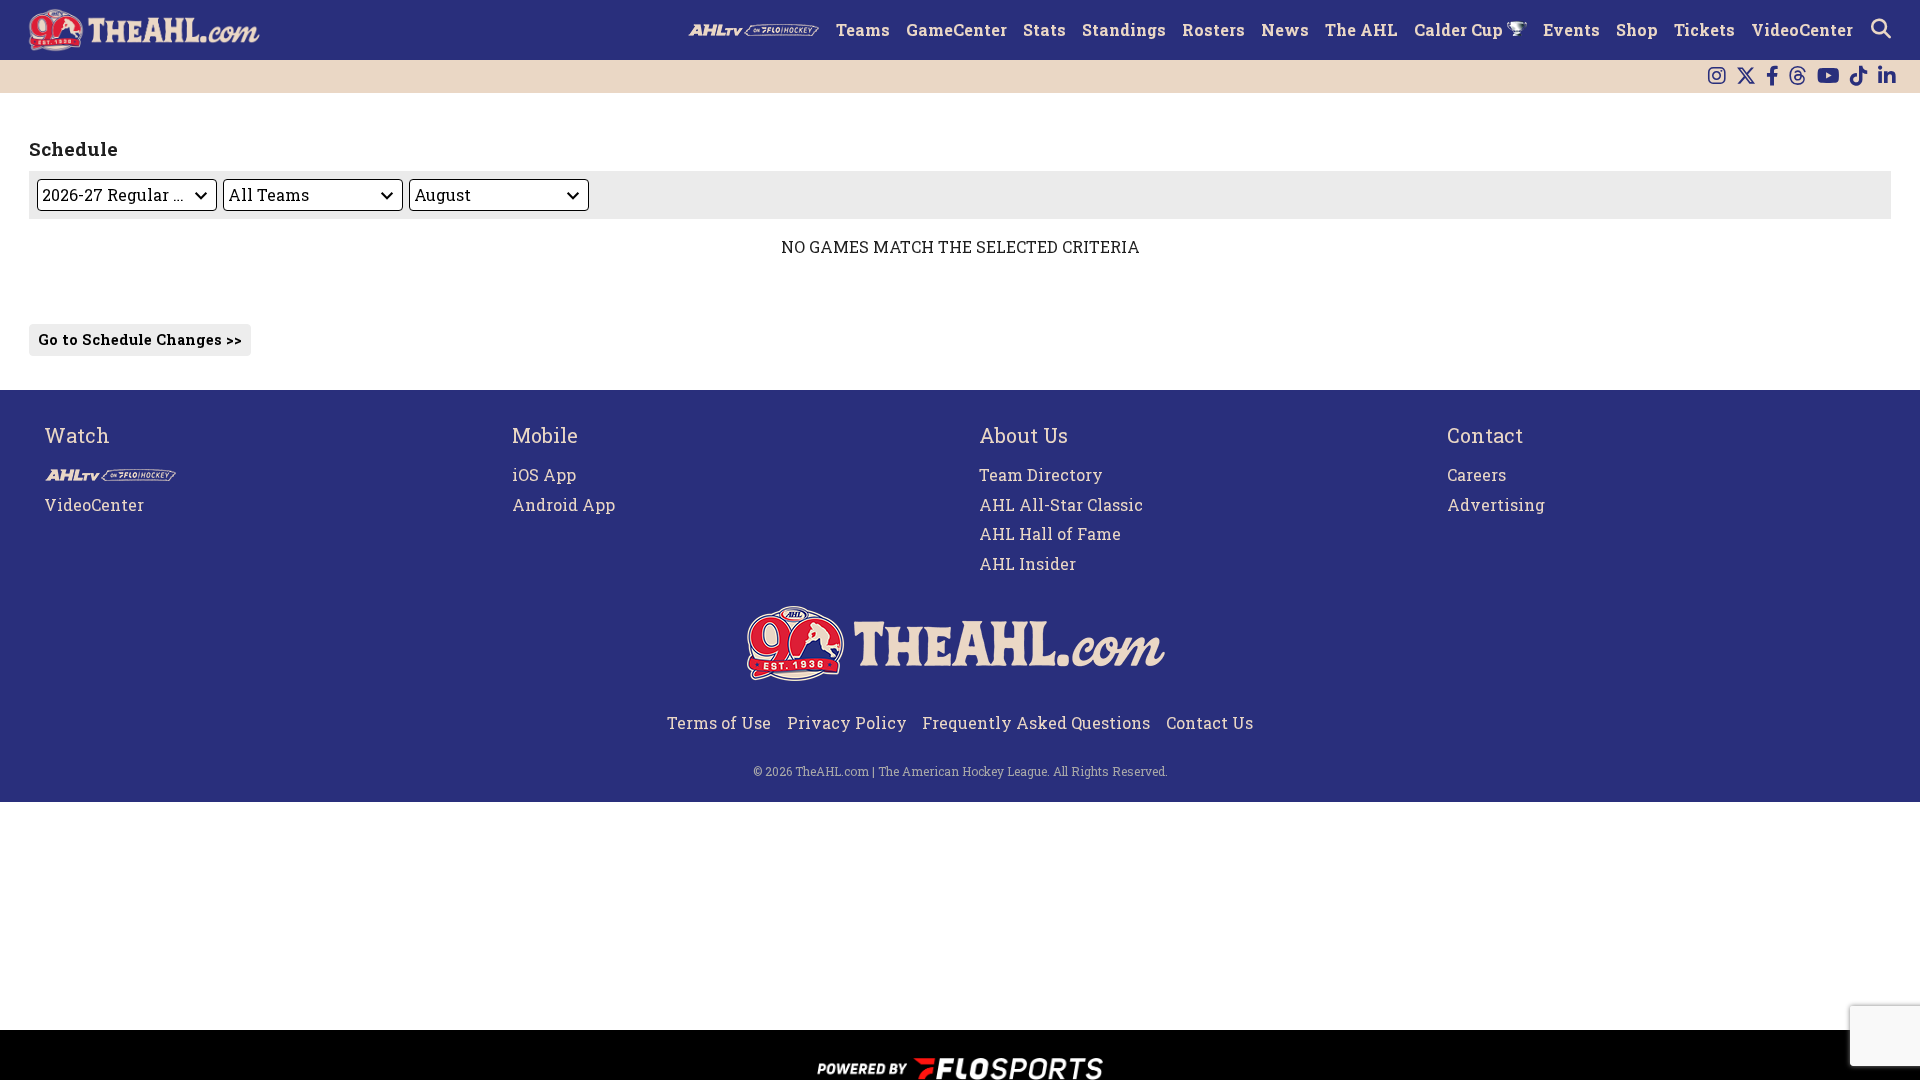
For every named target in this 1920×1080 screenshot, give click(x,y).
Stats (1044, 29)
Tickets (1704, 29)
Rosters (1213, 29)
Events (1571, 29)
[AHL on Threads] (1798, 76)
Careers (1476, 474)
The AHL (1361, 29)
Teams (863, 29)
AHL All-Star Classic (1061, 504)
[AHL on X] (1746, 76)
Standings (1124, 29)
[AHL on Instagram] (1717, 76)
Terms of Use (719, 722)
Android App (563, 504)
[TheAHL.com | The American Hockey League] (146, 30)
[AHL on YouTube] (1828, 76)
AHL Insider (1027, 563)
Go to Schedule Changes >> (140, 339)
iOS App (544, 474)
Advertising (1496, 504)
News (1285, 29)
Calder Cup (1460, 29)
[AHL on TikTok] (1859, 76)
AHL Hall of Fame (1050, 533)
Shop (1637, 29)
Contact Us (1209, 722)
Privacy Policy (847, 722)
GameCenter (956, 29)
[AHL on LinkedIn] (1887, 76)
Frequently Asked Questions (1036, 722)
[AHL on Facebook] (1772, 76)
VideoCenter (1802, 29)
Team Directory (1041, 474)
